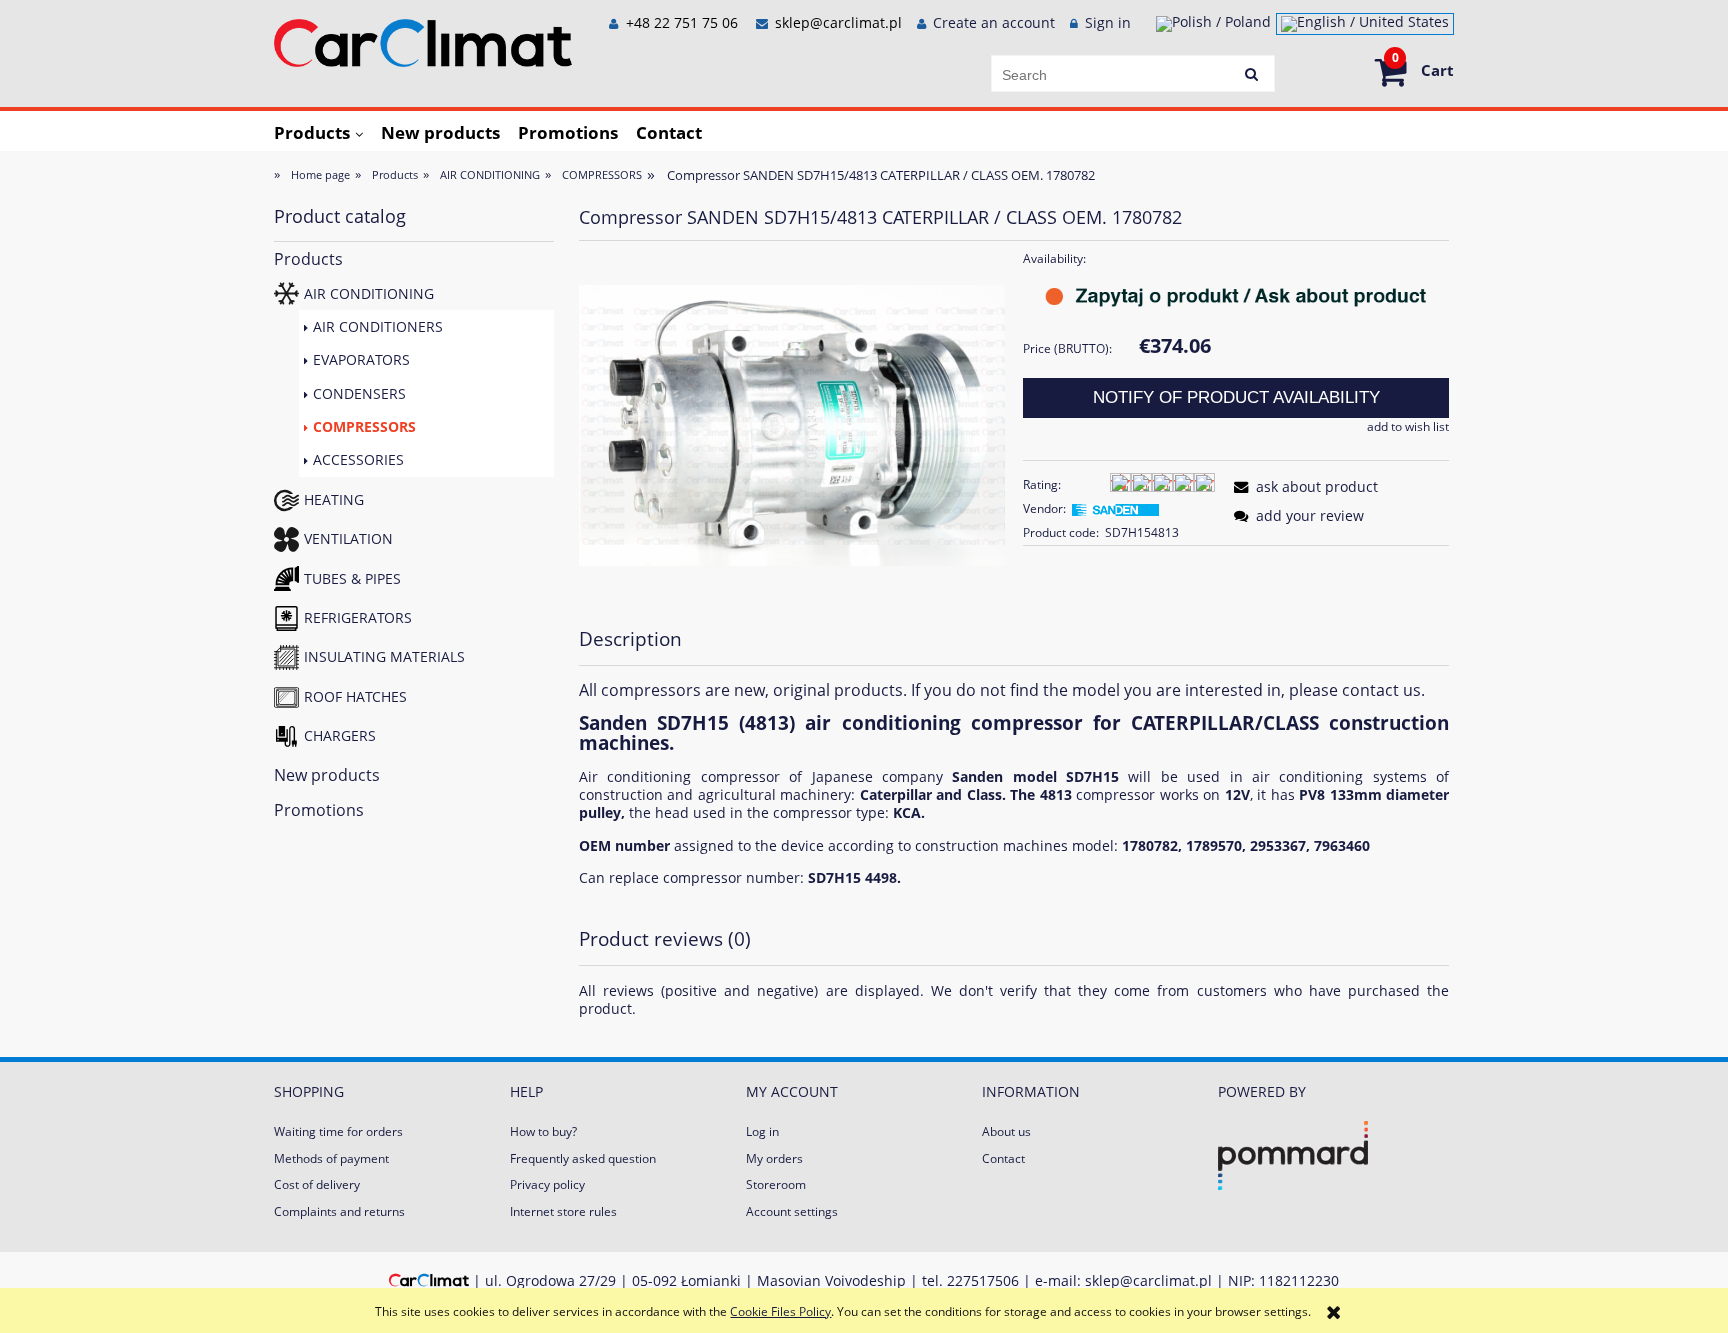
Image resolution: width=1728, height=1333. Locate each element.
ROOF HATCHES (355, 696)
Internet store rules (563, 1211)
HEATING (334, 499)
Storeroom (776, 1184)
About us (1006, 1131)
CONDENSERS (359, 393)
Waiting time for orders (338, 1131)
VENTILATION (348, 538)
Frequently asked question (583, 1158)
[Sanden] (1115, 508)
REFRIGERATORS (358, 617)
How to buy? (543, 1131)
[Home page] (423, 39)
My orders (774, 1158)
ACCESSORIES (358, 459)
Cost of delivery (317, 1184)
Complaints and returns (339, 1211)
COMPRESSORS (364, 426)
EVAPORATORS (361, 359)
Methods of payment (331, 1158)
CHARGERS (340, 735)
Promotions (319, 810)
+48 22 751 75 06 (680, 22)
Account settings (792, 1211)
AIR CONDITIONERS (378, 326)
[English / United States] (1365, 24)
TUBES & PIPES (352, 578)
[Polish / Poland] (1213, 24)
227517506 (983, 1280)
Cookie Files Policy (780, 1311)
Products (308, 259)
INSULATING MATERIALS (384, 656)
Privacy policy (547, 1184)
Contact (1003, 1158)
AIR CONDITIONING (369, 293)
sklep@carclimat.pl (838, 22)
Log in (762, 1131)
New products (327, 775)
